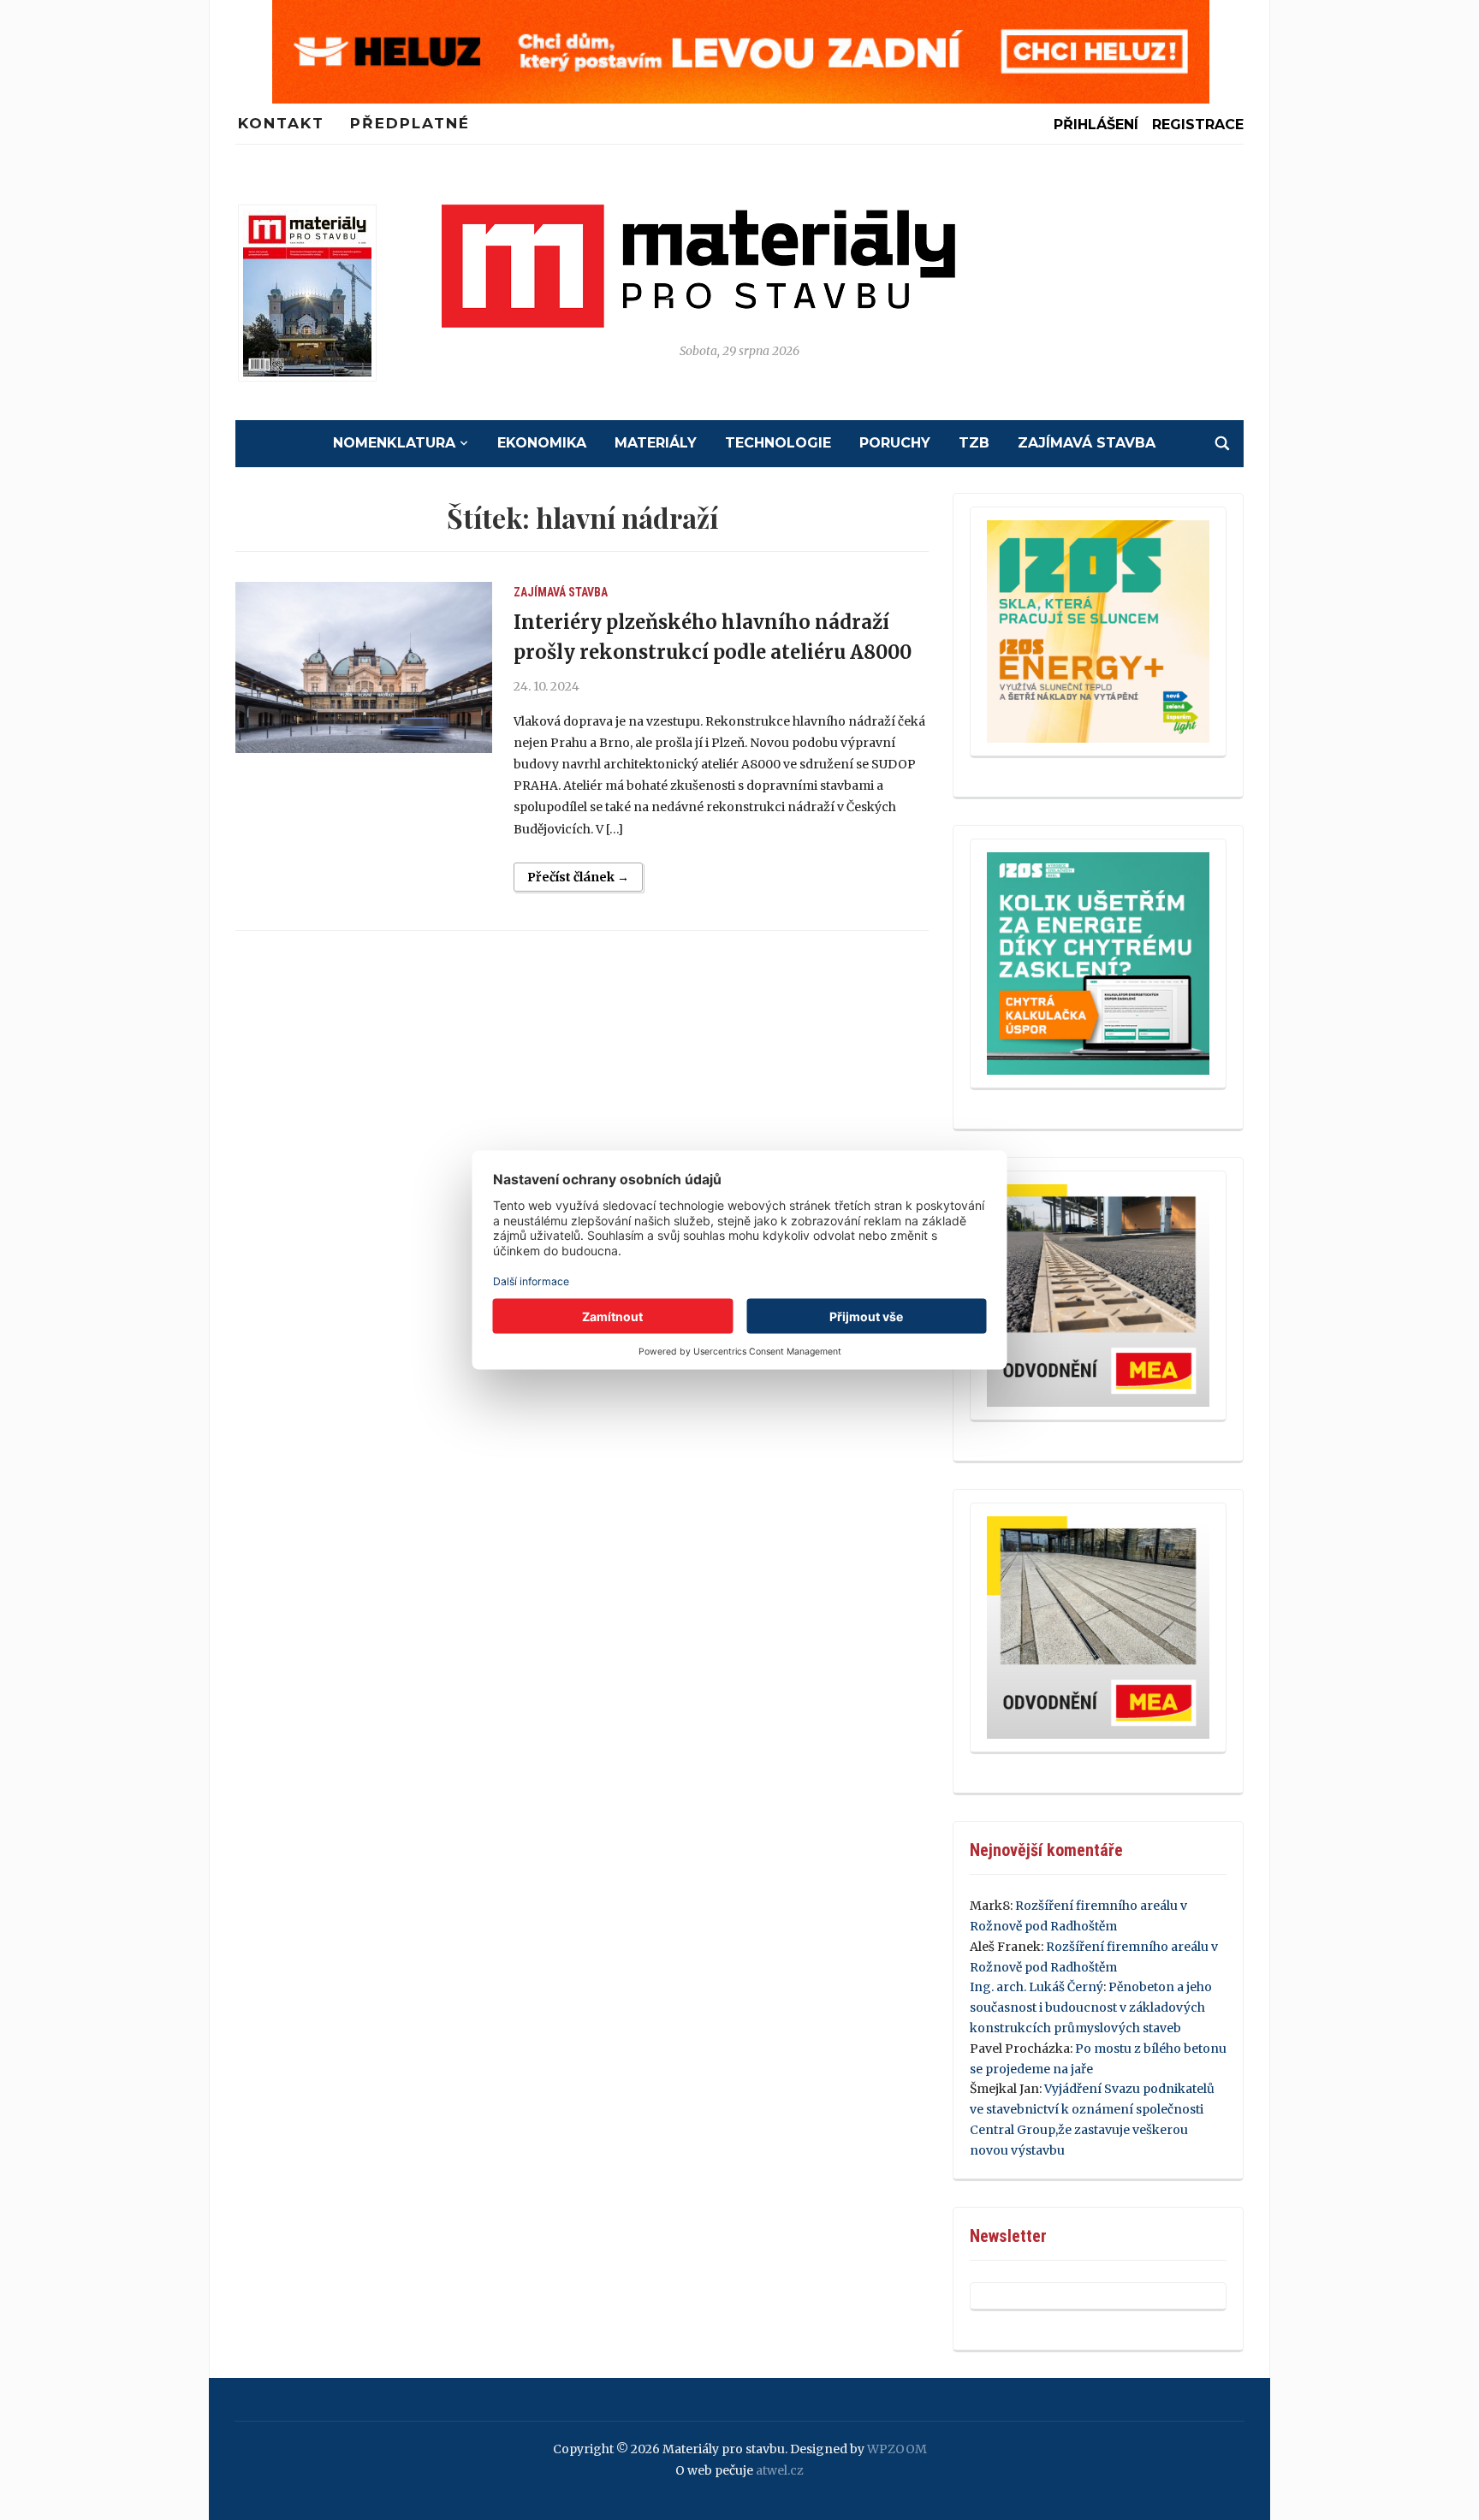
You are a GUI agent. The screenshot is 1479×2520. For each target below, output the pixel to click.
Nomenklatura (394, 443)
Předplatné (410, 123)
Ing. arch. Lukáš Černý (1036, 1987)
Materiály (656, 443)
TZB (974, 443)
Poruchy (895, 443)
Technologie (778, 443)
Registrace (1198, 125)
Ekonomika (542, 443)
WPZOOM (897, 2449)
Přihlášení (1096, 125)
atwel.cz (780, 2470)
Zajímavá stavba (1087, 443)
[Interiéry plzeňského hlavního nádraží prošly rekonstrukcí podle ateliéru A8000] (364, 667)
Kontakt (281, 123)
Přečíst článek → (578, 877)
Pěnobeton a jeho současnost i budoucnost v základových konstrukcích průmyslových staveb (1091, 2007)
